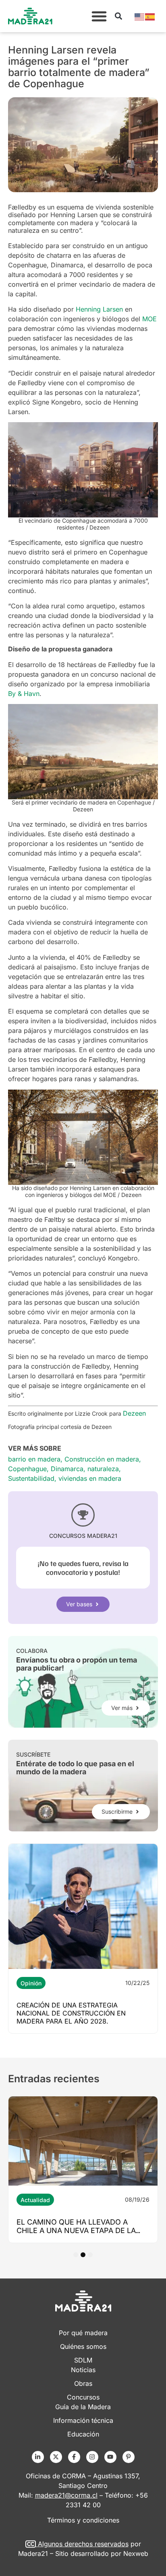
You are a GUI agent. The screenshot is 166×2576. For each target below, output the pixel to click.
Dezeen (134, 1413)
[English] (140, 16)
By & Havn (24, 694)
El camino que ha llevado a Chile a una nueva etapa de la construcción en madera (76, 2230)
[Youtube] (110, 2457)
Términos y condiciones (83, 2520)
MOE (149, 319)
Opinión (31, 1983)
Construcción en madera (102, 1459)
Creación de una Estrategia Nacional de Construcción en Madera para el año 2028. (71, 2013)
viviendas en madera (90, 1478)
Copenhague (27, 1469)
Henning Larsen (99, 309)
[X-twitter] (56, 2457)
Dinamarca (67, 1469)
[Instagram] (92, 2457)
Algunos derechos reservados (83, 2544)
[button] (99, 16)
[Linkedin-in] (38, 2457)
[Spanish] (150, 16)
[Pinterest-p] (129, 2457)
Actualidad (35, 2200)
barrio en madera (34, 1459)
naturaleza (103, 1469)
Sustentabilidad (31, 1478)
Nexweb (136, 2553)
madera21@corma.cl (66, 2495)
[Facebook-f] (74, 2457)
